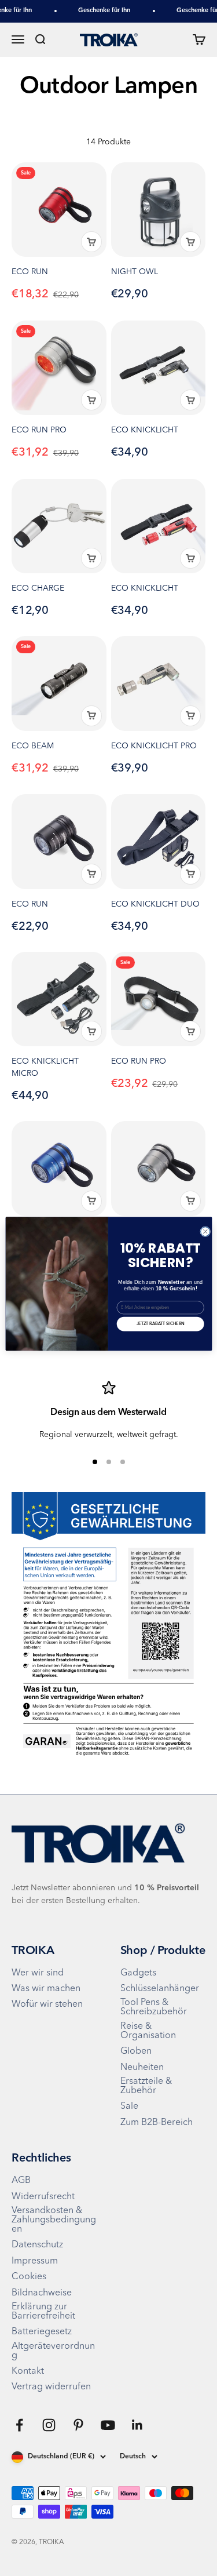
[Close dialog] (205, 1232)
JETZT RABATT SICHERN (160, 1324)
